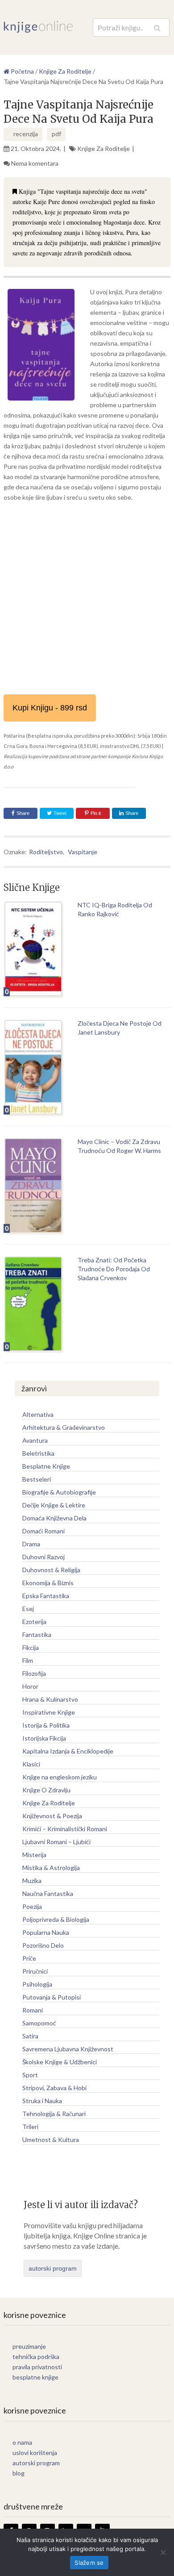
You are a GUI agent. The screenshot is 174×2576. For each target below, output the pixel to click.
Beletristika (38, 1453)
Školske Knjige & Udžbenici (60, 2062)
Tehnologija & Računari (54, 2114)
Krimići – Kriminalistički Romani (65, 1829)
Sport (30, 2075)
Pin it (96, 813)
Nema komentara (35, 163)
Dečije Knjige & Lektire (54, 1505)
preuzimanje (29, 2346)
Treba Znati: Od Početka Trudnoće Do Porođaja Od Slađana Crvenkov (114, 1269)
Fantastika (37, 1635)
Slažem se (89, 2563)
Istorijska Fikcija (44, 1738)
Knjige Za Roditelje (104, 148)
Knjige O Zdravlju (46, 1790)
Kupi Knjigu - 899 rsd (50, 708)
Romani (33, 2010)
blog (19, 2473)
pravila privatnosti (37, 2367)
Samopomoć (39, 2023)
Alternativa (38, 1414)
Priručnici (35, 1971)
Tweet (59, 813)
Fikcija (31, 1647)
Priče (29, 1958)
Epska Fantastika (46, 1596)
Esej (28, 1609)
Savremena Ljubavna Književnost (68, 2049)
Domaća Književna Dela (54, 1518)
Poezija (32, 1906)
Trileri (30, 2127)
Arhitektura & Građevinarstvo (64, 1427)
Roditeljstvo (46, 852)
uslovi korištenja (35, 2453)
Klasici (31, 1764)
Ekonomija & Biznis (48, 1583)
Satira (30, 2036)
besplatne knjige (35, 2377)
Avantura (35, 1440)
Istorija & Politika (46, 1725)
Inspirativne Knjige (49, 1712)
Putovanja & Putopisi (52, 1997)
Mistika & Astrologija (51, 1868)
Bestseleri (37, 1479)
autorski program (53, 2268)
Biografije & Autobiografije (59, 1492)
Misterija (34, 1855)
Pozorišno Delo (43, 1945)
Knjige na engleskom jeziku (60, 1777)
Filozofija (34, 1673)
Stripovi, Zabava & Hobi (54, 2088)
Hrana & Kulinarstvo (50, 1699)
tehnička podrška (36, 2357)
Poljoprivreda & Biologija (56, 1919)
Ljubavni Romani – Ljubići (56, 1842)
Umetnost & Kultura (51, 2140)
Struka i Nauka (42, 2101)
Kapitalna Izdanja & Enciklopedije (68, 1751)
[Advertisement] (87, 598)
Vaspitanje (83, 852)
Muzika (32, 1881)
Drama (31, 1544)
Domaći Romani (43, 1531)
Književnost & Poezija (52, 1816)
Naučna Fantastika (48, 1893)
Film (28, 1660)
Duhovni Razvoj (43, 1557)
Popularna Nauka (46, 1932)
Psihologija (37, 1984)
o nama (22, 2442)
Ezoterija (34, 1622)
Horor (30, 1686)
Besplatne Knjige (46, 1466)
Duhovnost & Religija (51, 1570)
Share (23, 813)
